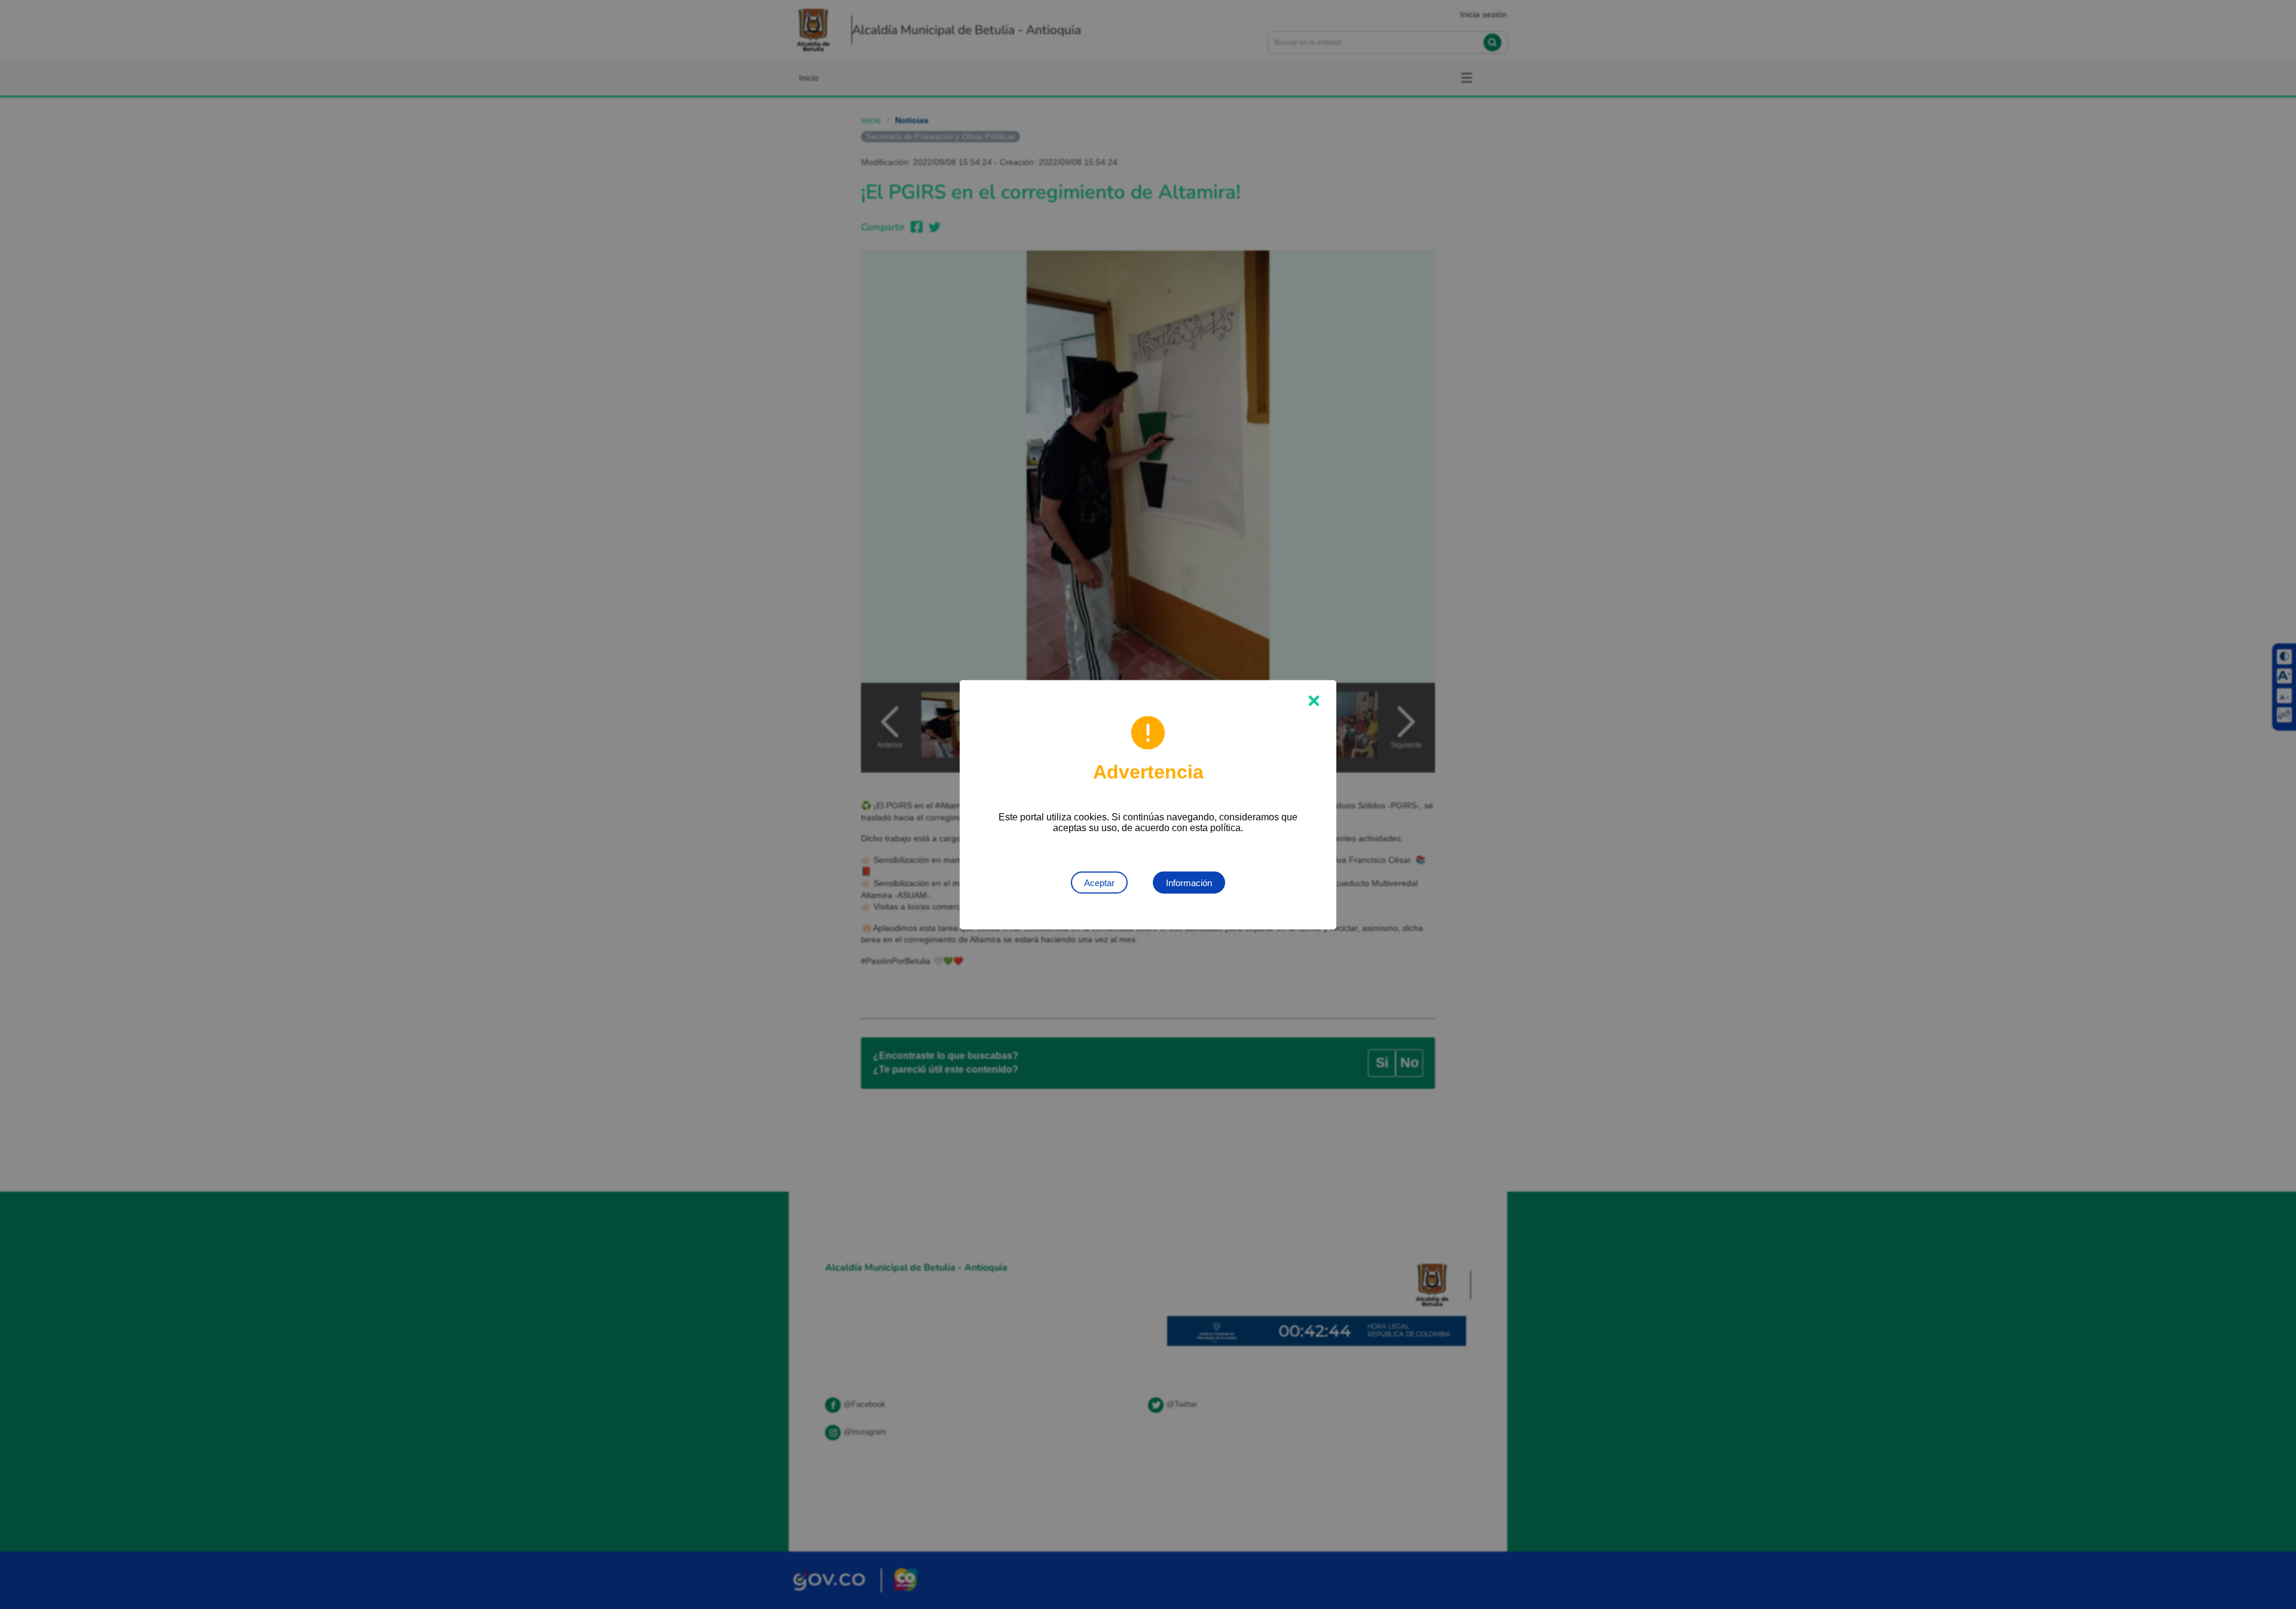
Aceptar (1099, 882)
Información (1189, 882)
